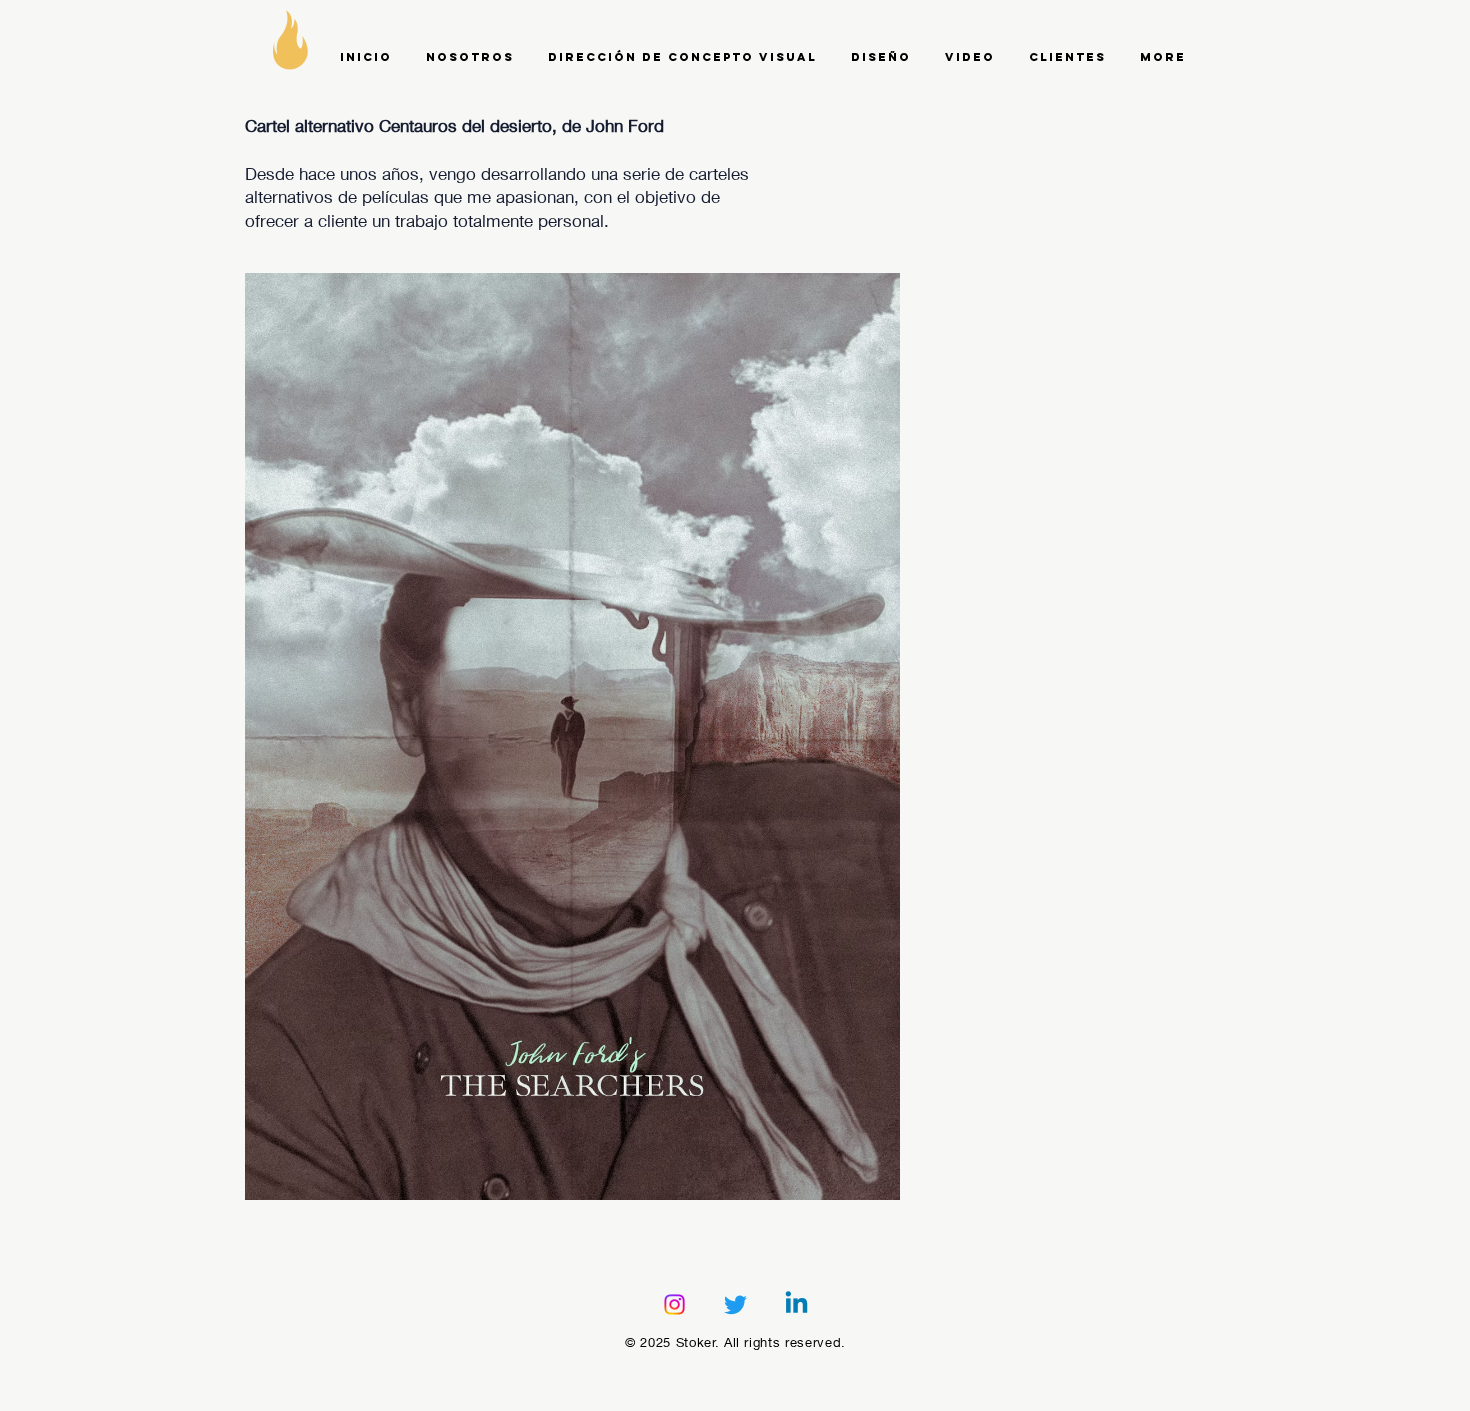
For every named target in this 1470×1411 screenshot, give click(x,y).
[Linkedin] (796, 1304)
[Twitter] (735, 1304)
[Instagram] (674, 1304)
